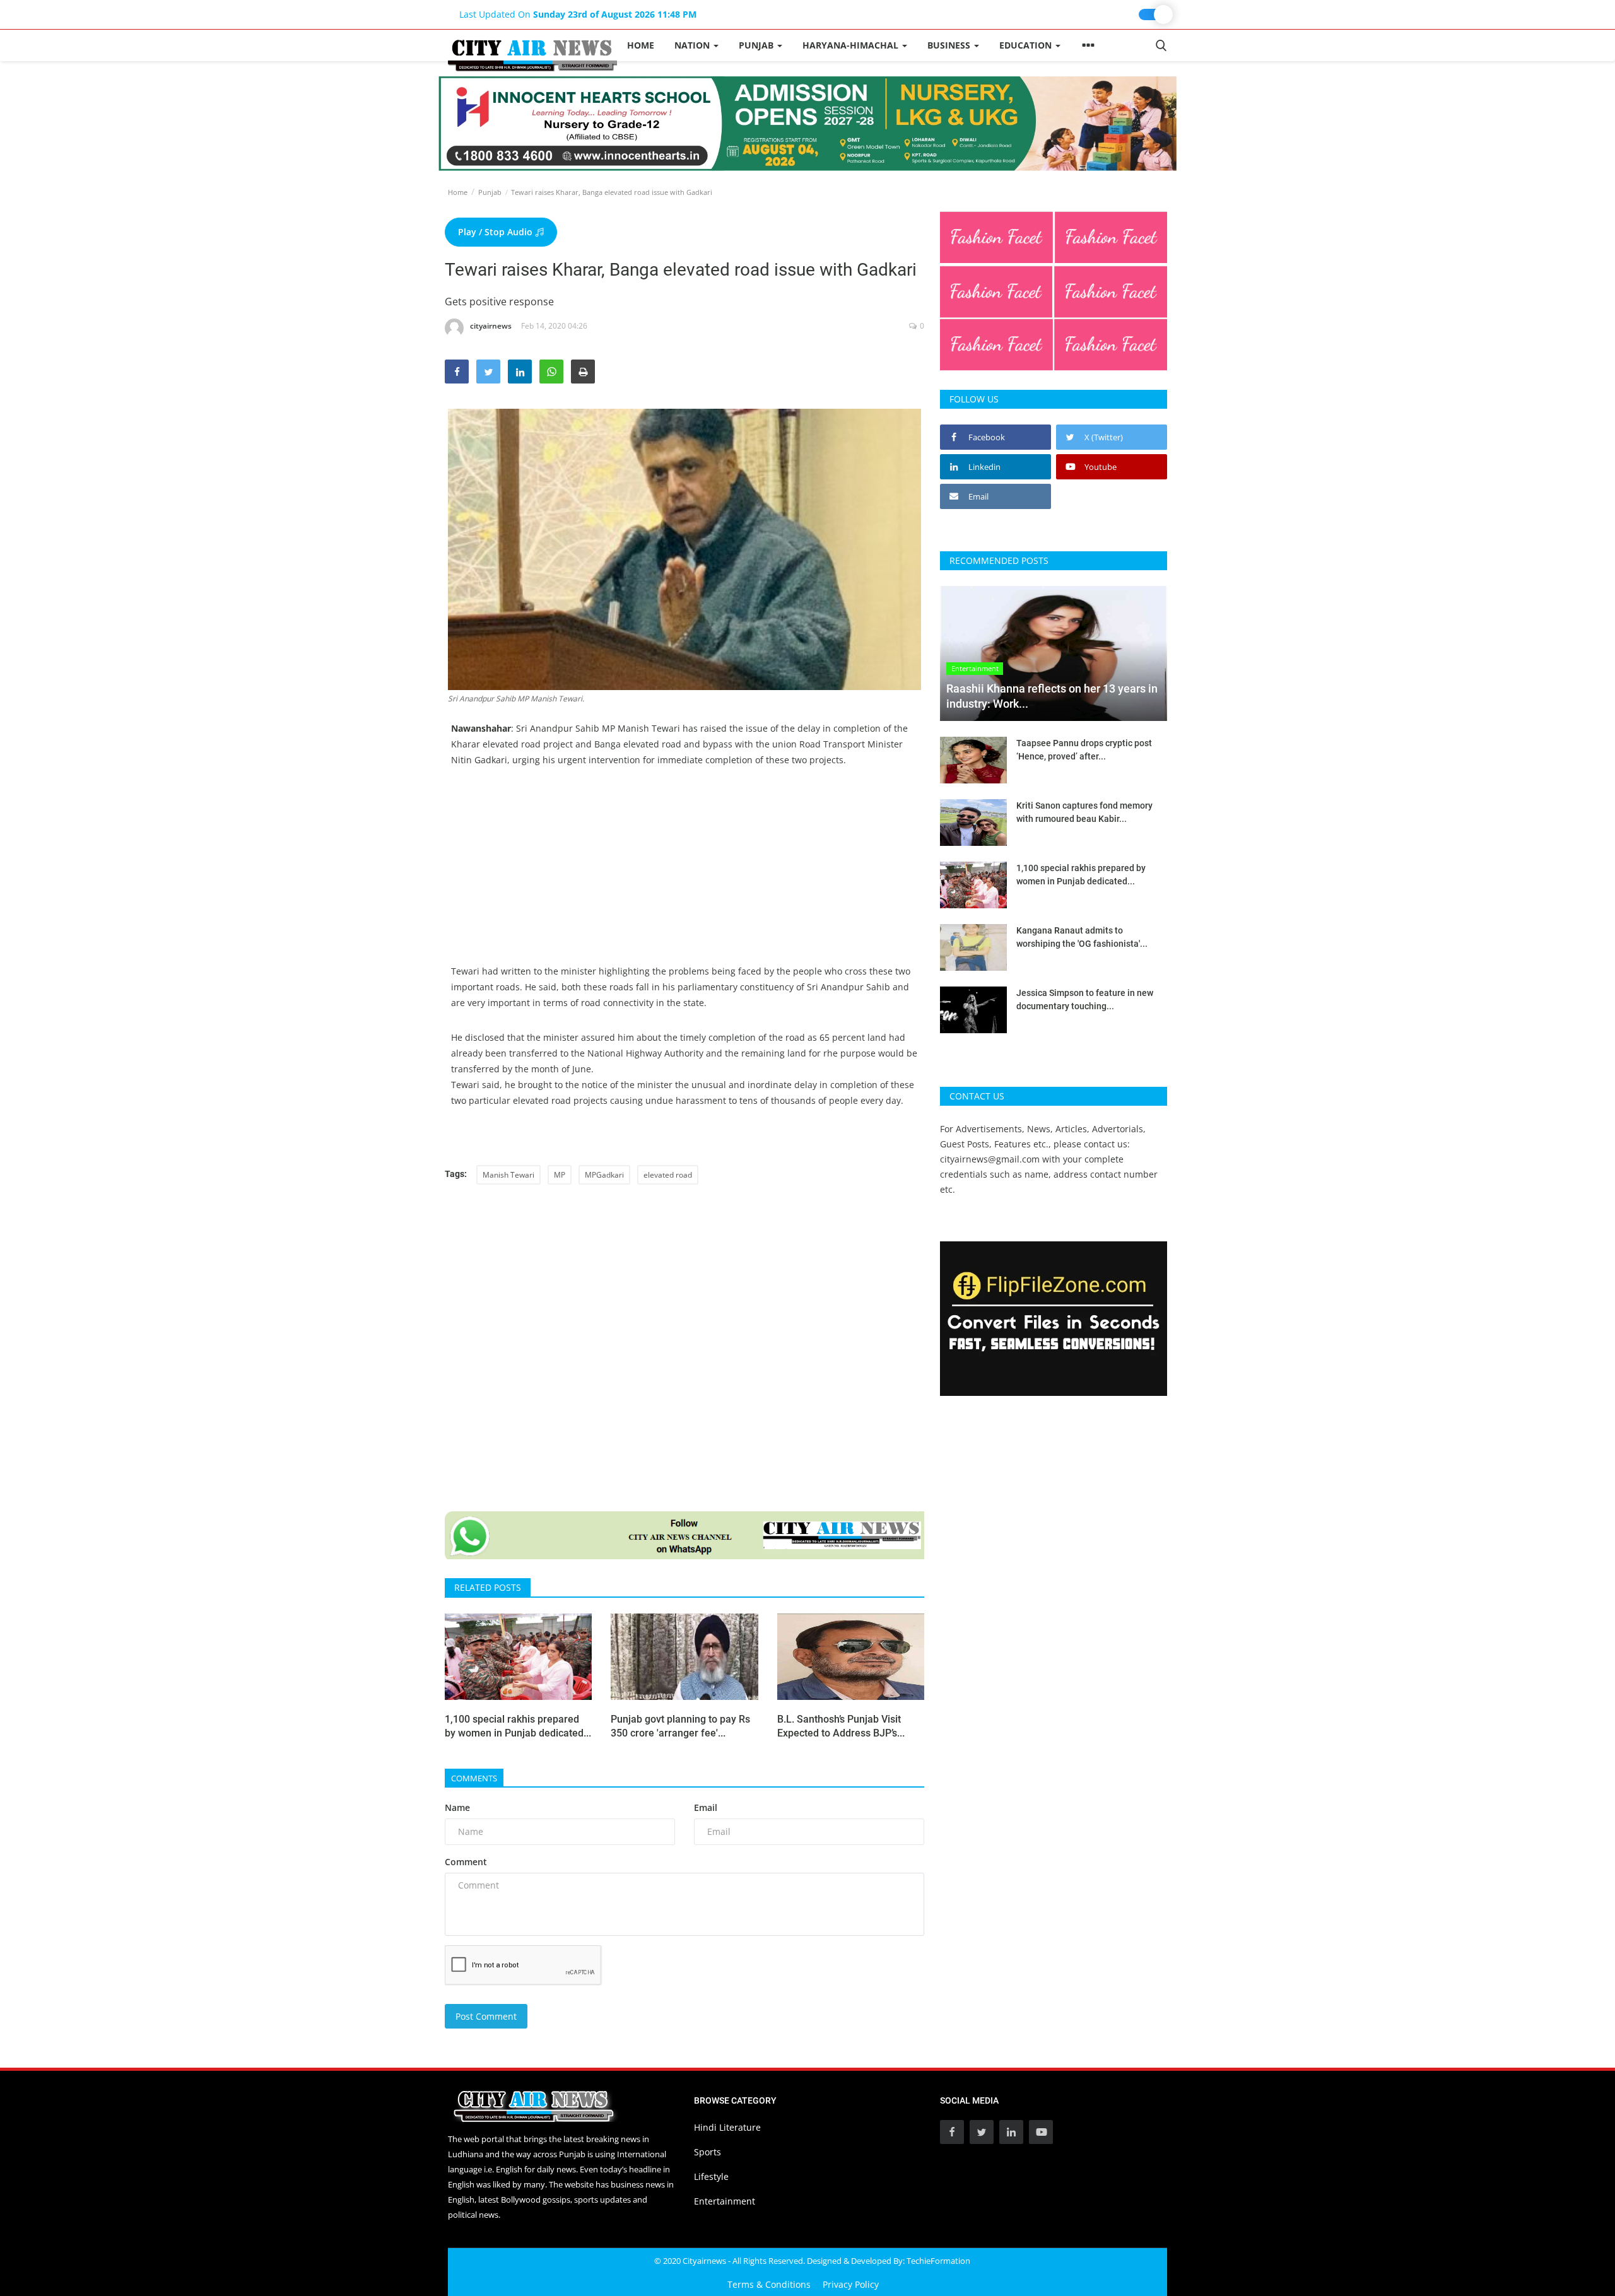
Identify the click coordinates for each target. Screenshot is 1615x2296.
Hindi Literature (727, 2127)
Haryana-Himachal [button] (852, 45)
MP (560, 1175)
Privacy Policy (851, 2284)
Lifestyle (711, 2176)
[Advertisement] (684, 875)
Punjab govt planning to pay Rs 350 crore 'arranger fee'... (680, 1726)
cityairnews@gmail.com (990, 1159)
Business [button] (950, 45)
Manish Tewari (508, 1175)
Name (457, 1807)
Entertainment (725, 2201)
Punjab (490, 192)
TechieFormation (938, 2261)
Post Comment (486, 2016)
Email (706, 1807)
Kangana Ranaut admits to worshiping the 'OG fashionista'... (1082, 937)
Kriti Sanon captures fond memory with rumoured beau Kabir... (1084, 812)
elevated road (668, 1175)
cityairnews (491, 326)
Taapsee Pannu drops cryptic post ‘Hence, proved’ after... (1084, 750)
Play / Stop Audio (496, 232)
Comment (466, 1862)
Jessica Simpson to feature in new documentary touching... (1085, 999)
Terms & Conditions (769, 2284)
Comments (474, 1778)
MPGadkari (604, 1175)
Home (641, 45)
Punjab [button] (757, 45)
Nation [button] (693, 45)
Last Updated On (578, 14)
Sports (708, 2152)
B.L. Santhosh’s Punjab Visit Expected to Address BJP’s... (841, 1726)
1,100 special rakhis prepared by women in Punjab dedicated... (518, 1726)
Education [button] (1027, 45)
